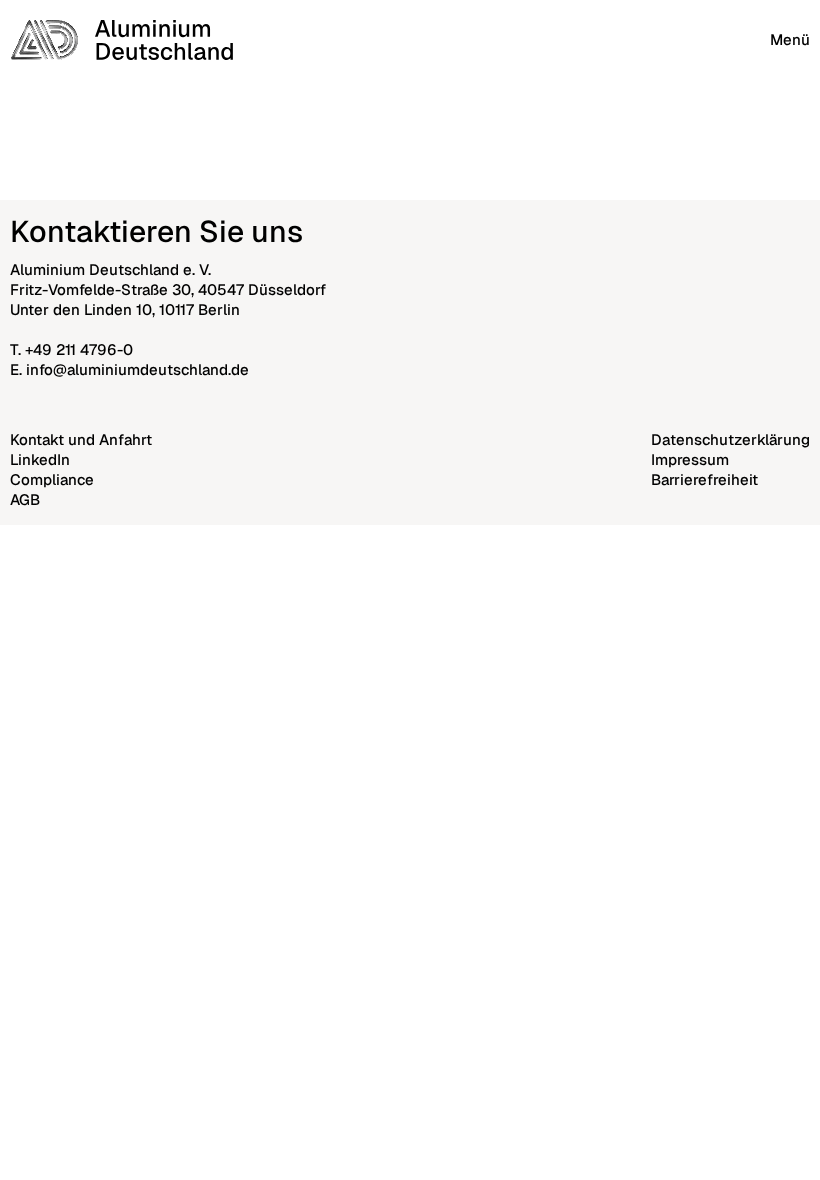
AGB (25, 499)
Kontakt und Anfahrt (81, 439)
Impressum (690, 459)
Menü (790, 39)
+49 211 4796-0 (79, 349)
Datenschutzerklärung (730, 439)
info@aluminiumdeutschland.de (137, 369)
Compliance (52, 479)
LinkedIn (40, 459)
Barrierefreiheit (704, 479)
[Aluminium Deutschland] (121, 40)
